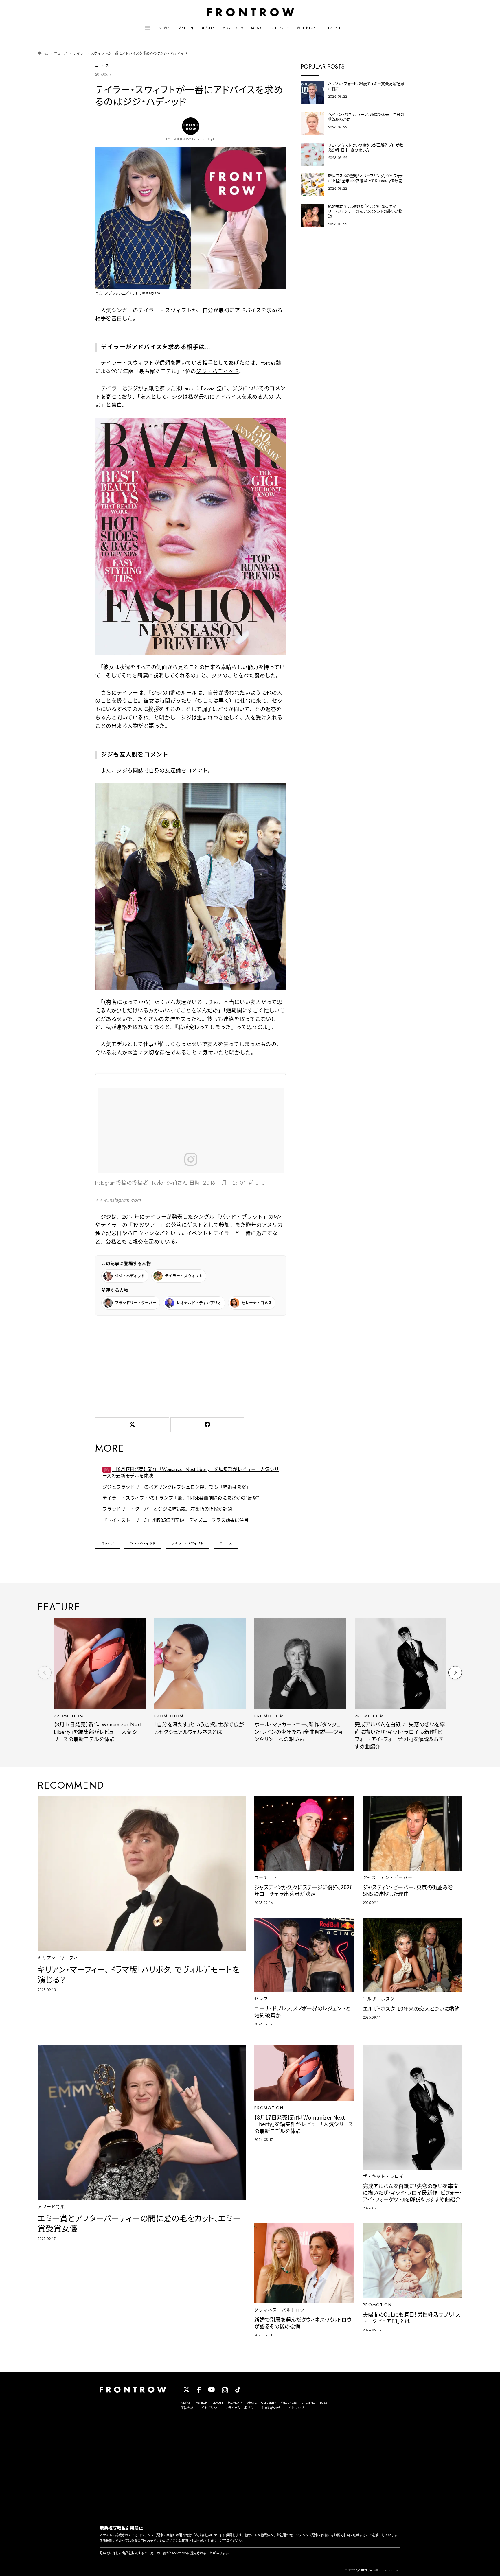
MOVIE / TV (233, 28)
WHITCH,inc (365, 2570)
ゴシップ (108, 1543)
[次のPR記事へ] (455, 1673)
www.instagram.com (118, 1200)
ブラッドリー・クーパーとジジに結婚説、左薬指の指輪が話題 (167, 1509)
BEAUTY (208, 28)
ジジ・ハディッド (217, 371)
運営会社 (187, 2408)
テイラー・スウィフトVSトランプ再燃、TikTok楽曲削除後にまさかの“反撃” (181, 1498)
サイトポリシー (209, 2408)
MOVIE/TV (235, 2402)
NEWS (164, 28)
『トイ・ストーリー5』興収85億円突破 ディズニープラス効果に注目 (175, 1520)
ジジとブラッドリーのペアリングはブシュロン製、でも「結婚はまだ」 (177, 1487)
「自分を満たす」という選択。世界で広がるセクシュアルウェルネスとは (199, 1728)
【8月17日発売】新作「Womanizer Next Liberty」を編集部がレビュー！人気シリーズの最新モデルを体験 (191, 1473)
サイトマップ (295, 2408)
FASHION (185, 28)
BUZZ (324, 2402)
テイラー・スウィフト (127, 363)
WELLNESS (306, 28)
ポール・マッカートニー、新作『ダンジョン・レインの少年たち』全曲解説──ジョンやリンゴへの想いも (298, 1732)
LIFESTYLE (332, 28)
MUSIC (257, 28)
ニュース (61, 54)
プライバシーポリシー (241, 2408)
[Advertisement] (191, 1365)
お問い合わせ (271, 2408)
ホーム (43, 54)
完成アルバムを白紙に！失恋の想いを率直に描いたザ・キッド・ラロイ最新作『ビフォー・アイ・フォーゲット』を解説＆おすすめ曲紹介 (400, 1736)
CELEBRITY (280, 28)
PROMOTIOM (68, 1716)
